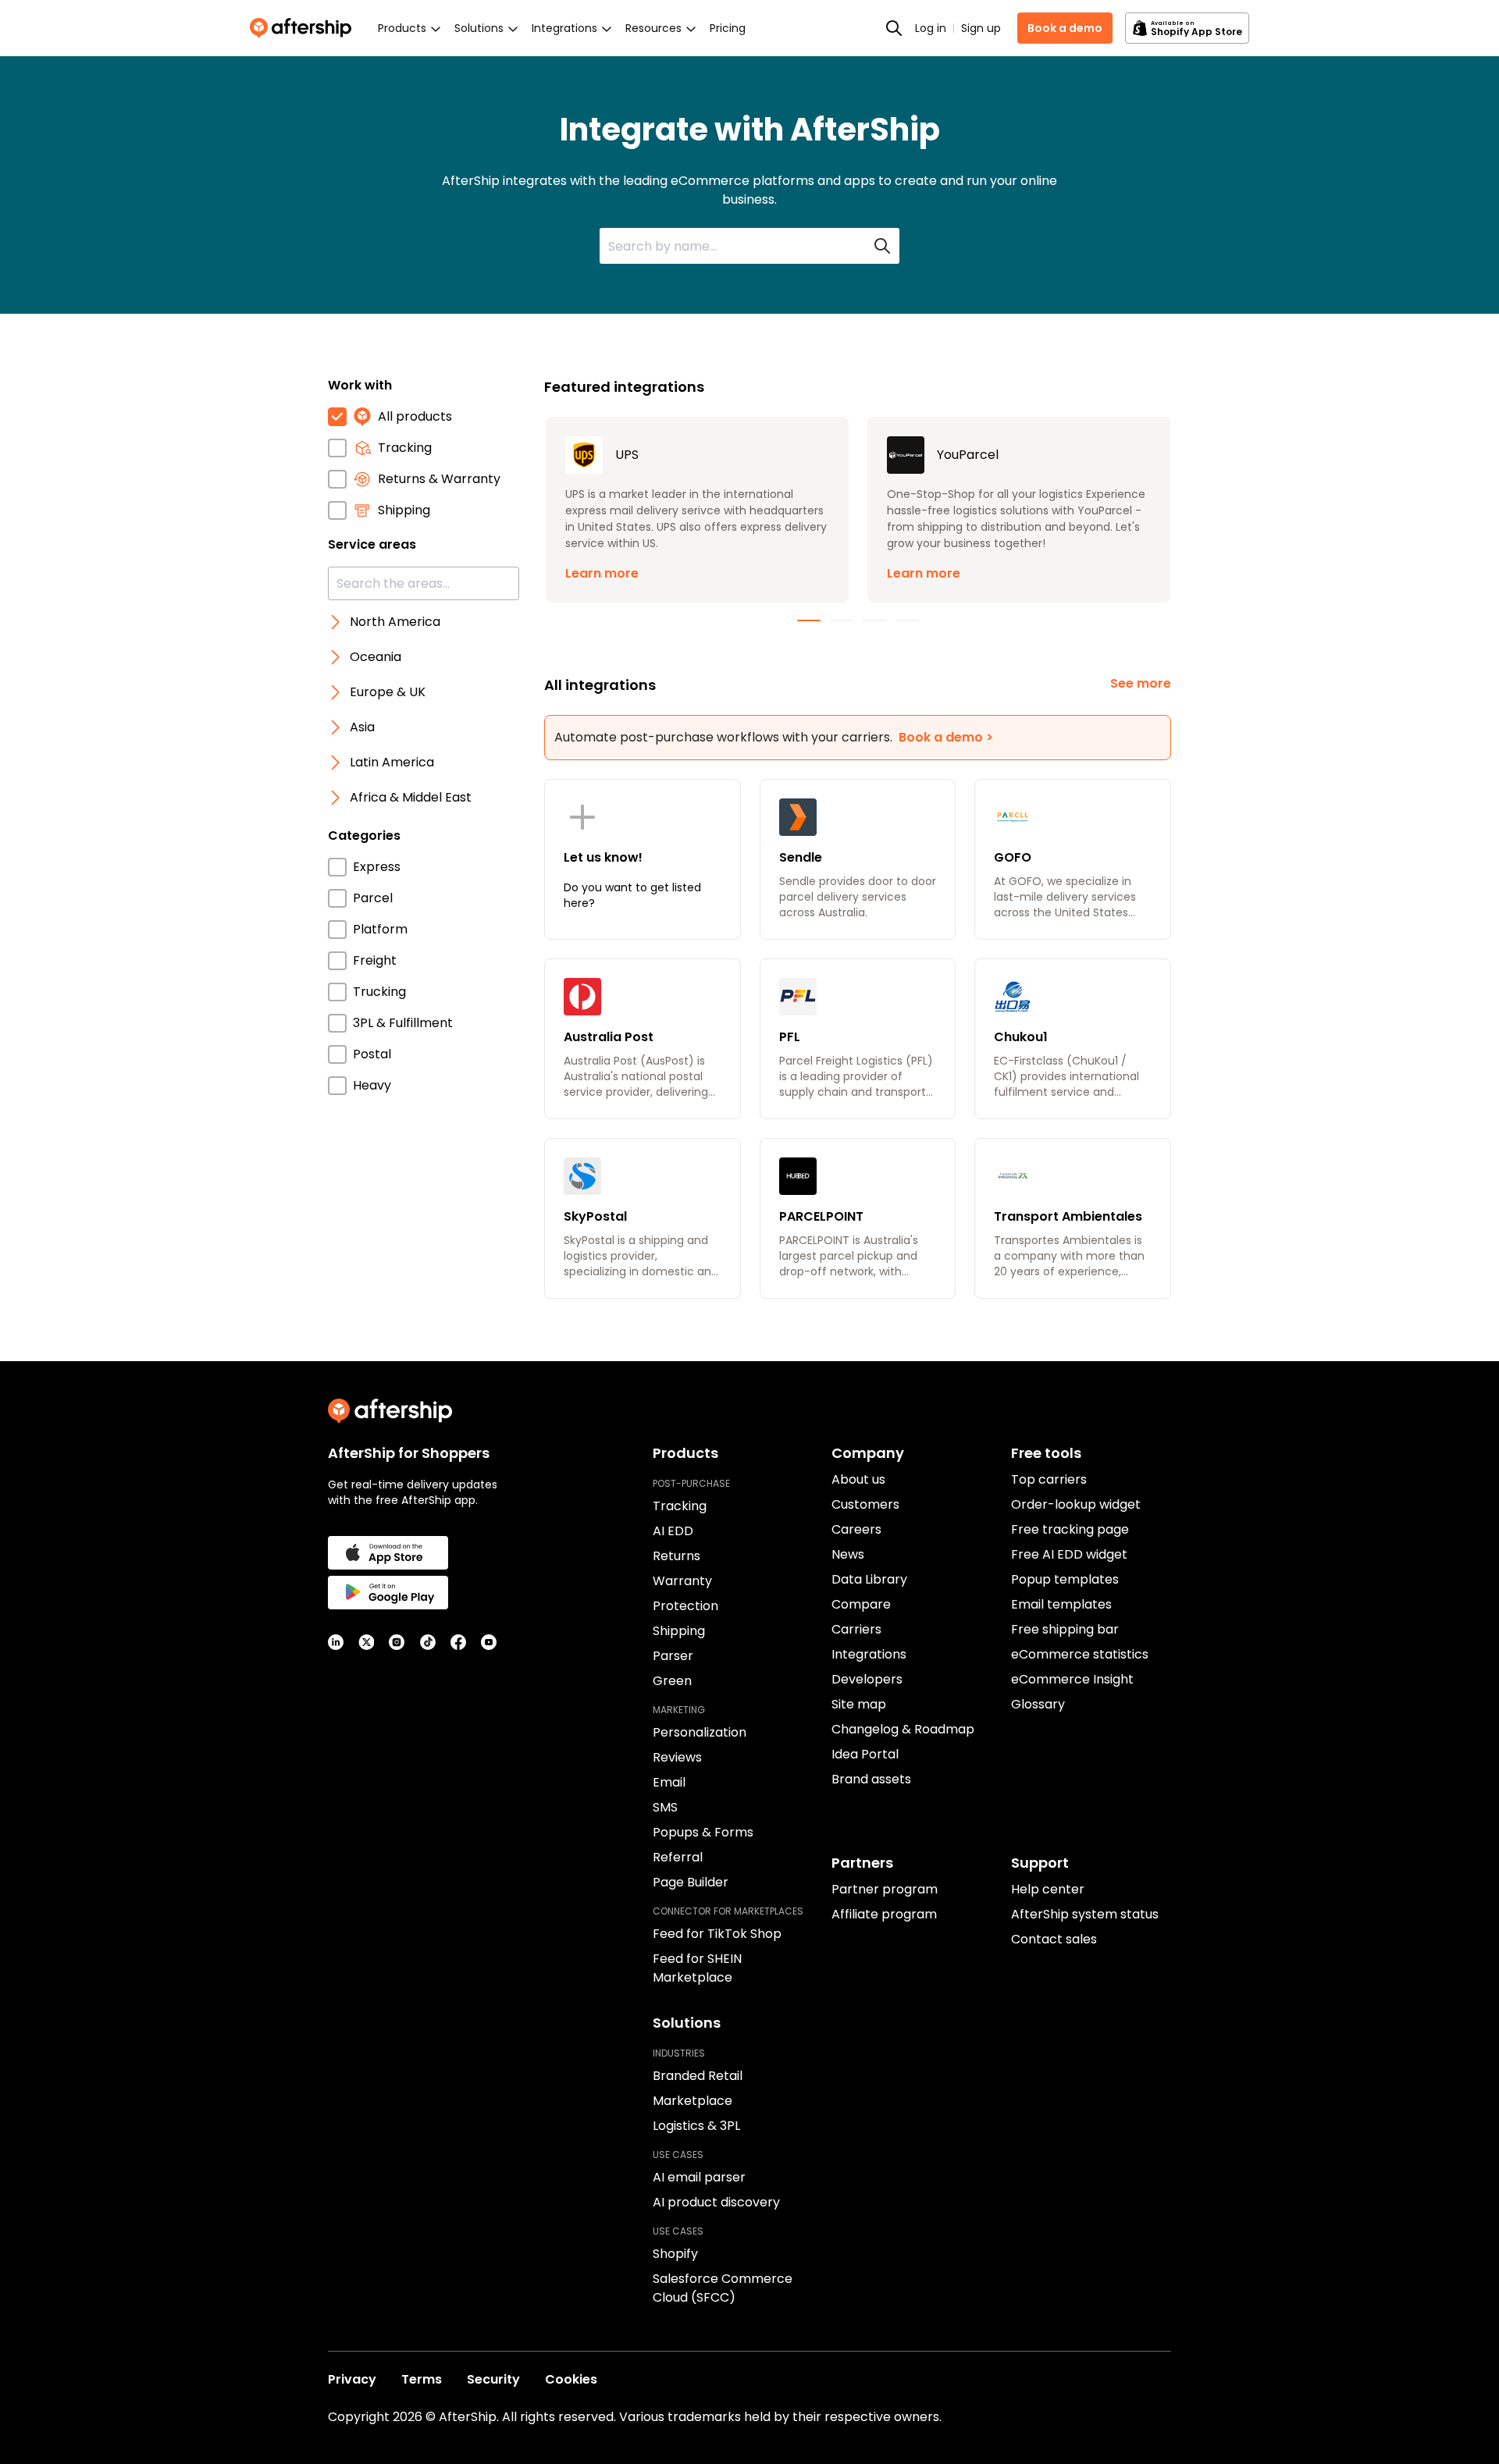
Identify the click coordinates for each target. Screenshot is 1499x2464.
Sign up (981, 28)
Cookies (571, 2379)
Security (493, 2379)
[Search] (894, 28)
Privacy (352, 2379)
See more (1141, 683)
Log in (931, 28)
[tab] (809, 620)
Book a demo (1065, 28)
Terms (422, 2379)
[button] (697, 510)
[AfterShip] (304, 28)
